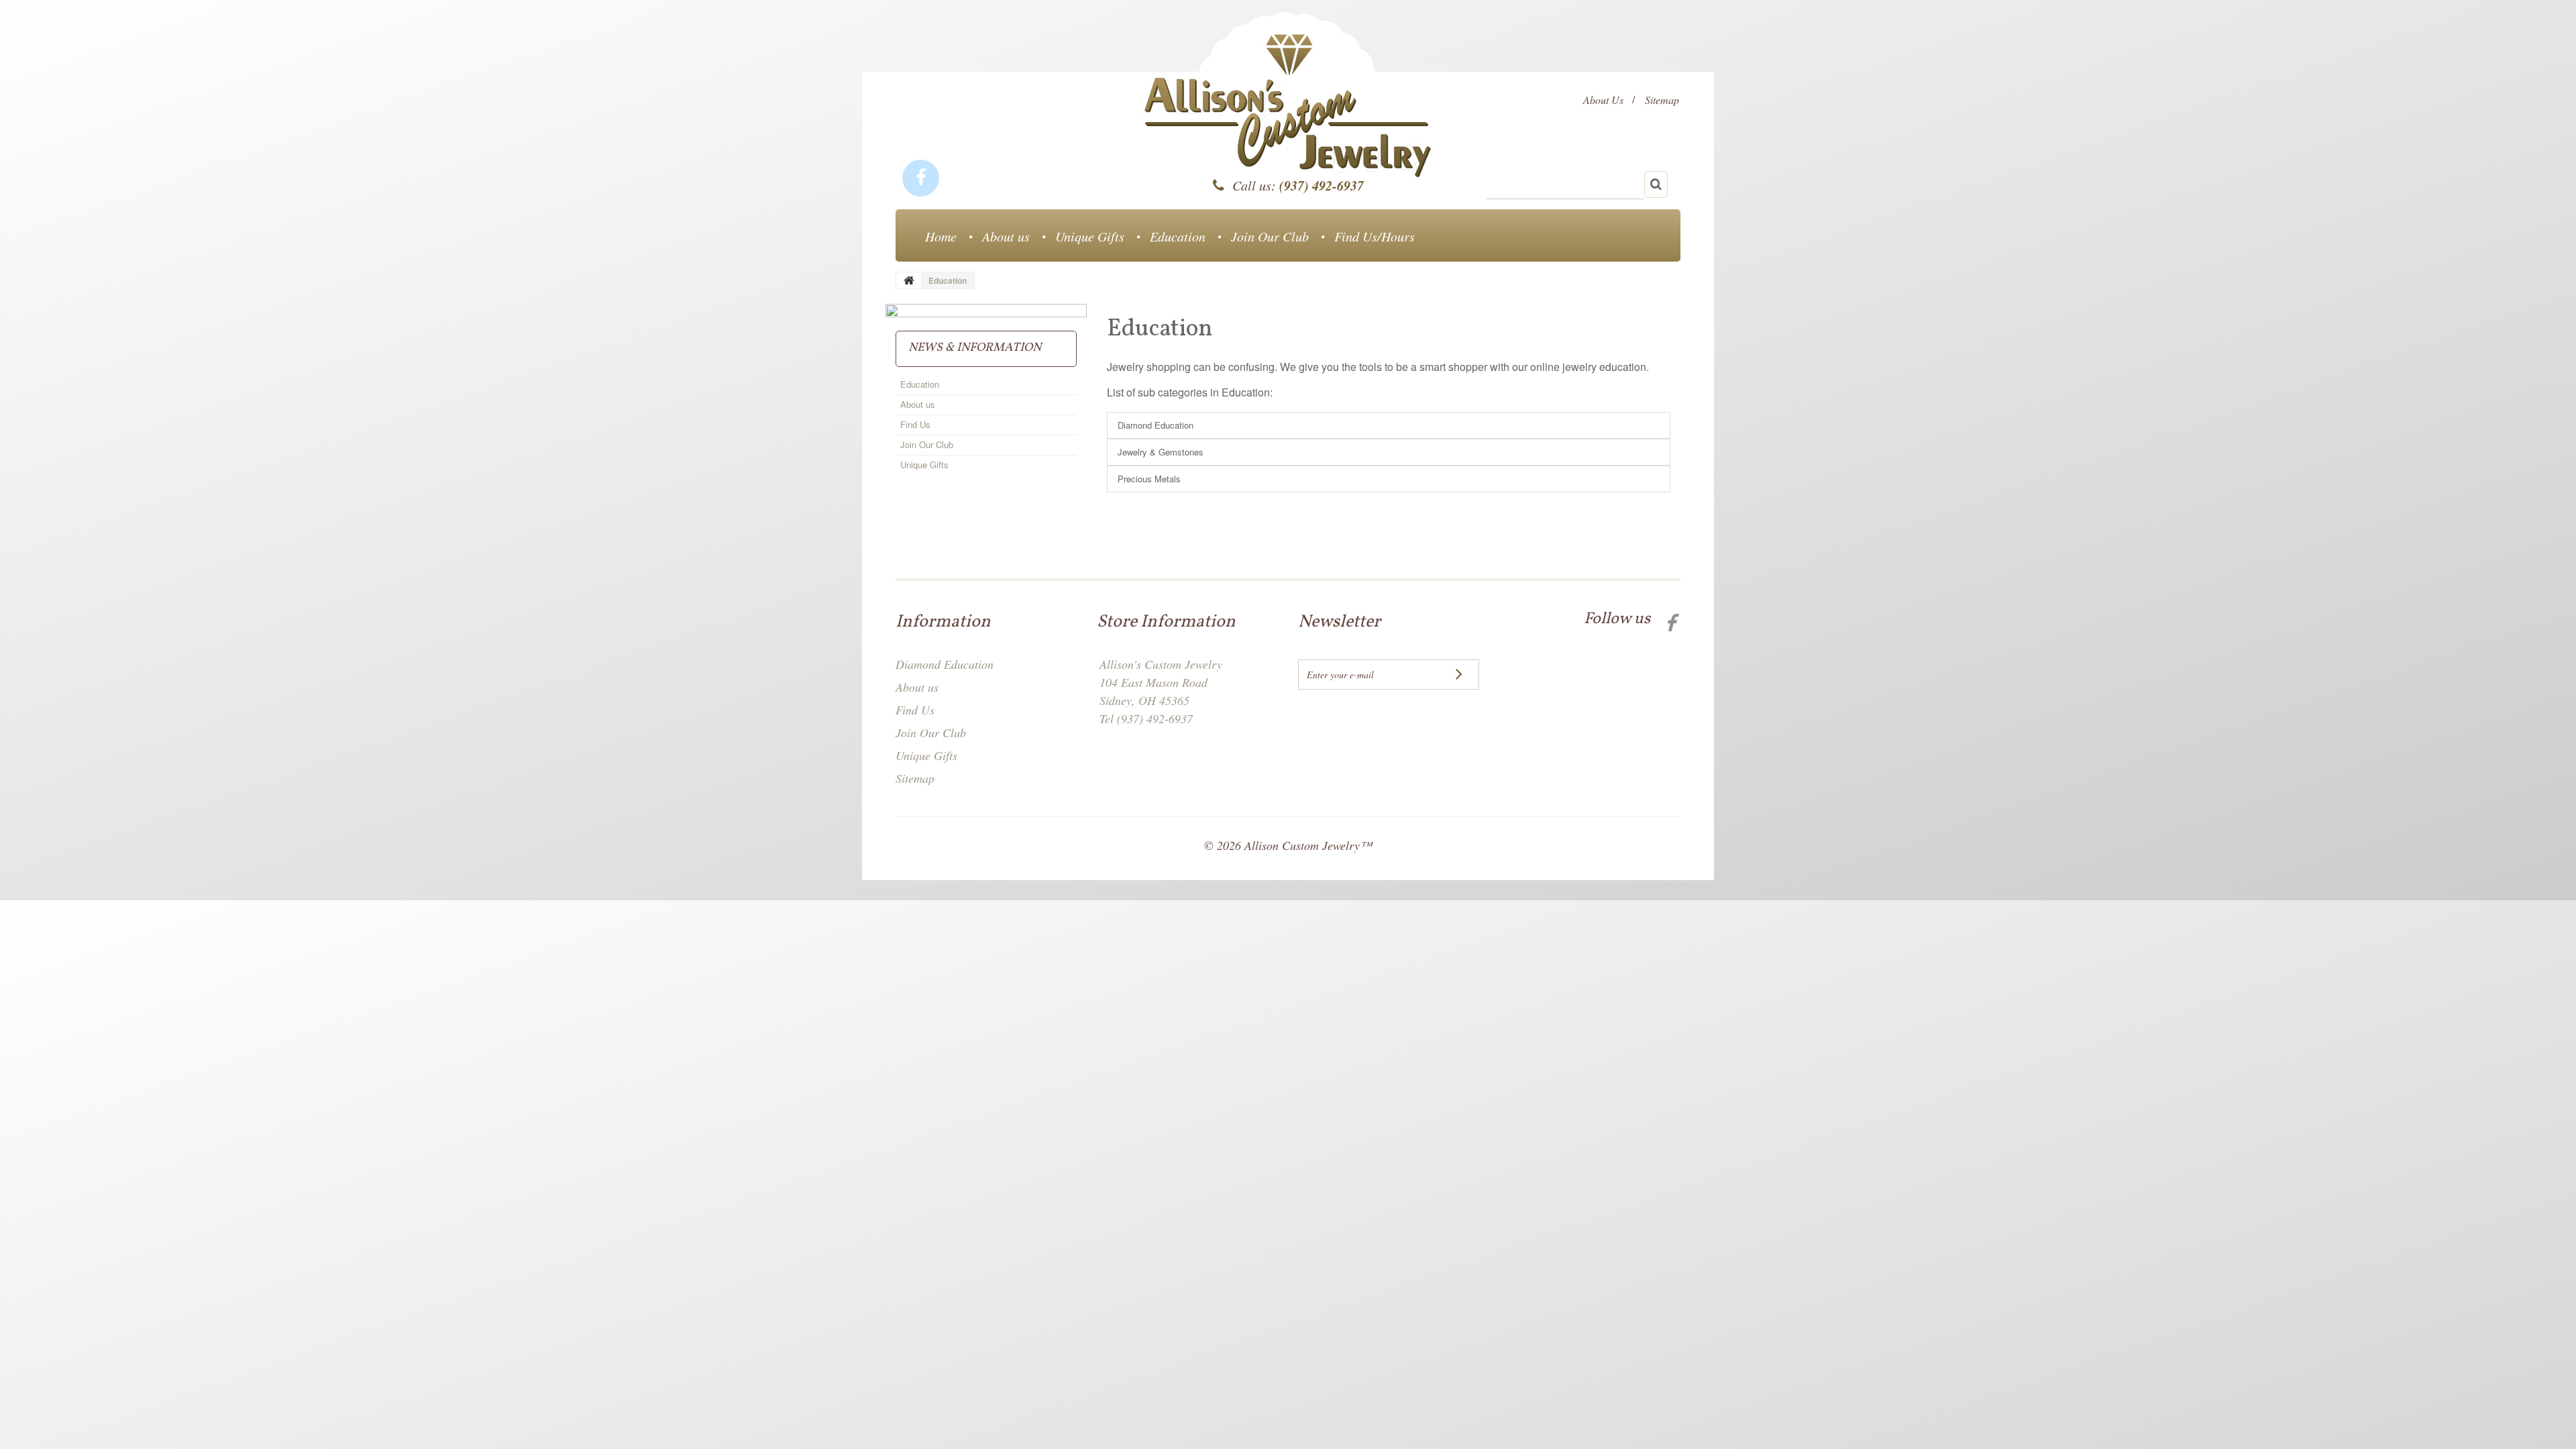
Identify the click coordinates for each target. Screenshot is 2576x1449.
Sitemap (915, 778)
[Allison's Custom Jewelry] (1288, 110)
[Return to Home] (909, 280)
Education (1178, 236)
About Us (1603, 100)
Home (941, 236)
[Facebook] (921, 178)
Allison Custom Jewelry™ (1308, 845)
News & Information (975, 348)
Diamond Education (1156, 425)
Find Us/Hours (1375, 236)
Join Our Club (1270, 236)
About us (1006, 236)
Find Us (915, 424)
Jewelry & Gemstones (1161, 452)
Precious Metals (1149, 479)
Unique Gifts (1090, 236)
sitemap (1662, 100)
